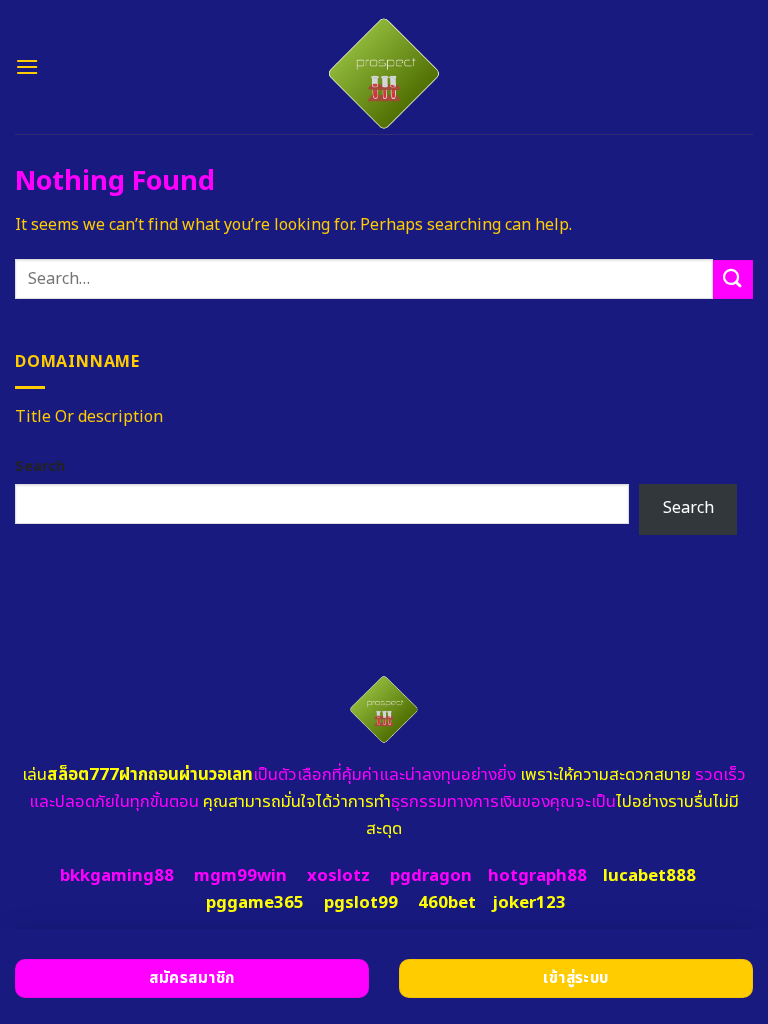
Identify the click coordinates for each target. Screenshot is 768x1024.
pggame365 (255, 903)
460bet (447, 903)
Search (40, 466)
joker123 (529, 903)
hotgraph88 (537, 876)
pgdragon (431, 876)
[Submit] (733, 279)
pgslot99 (361, 903)
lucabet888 (649, 876)
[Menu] (27, 66)
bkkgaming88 (117, 876)
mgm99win (240, 876)
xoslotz (338, 876)
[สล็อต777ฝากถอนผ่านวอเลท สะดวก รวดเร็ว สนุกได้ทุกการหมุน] (384, 67)
